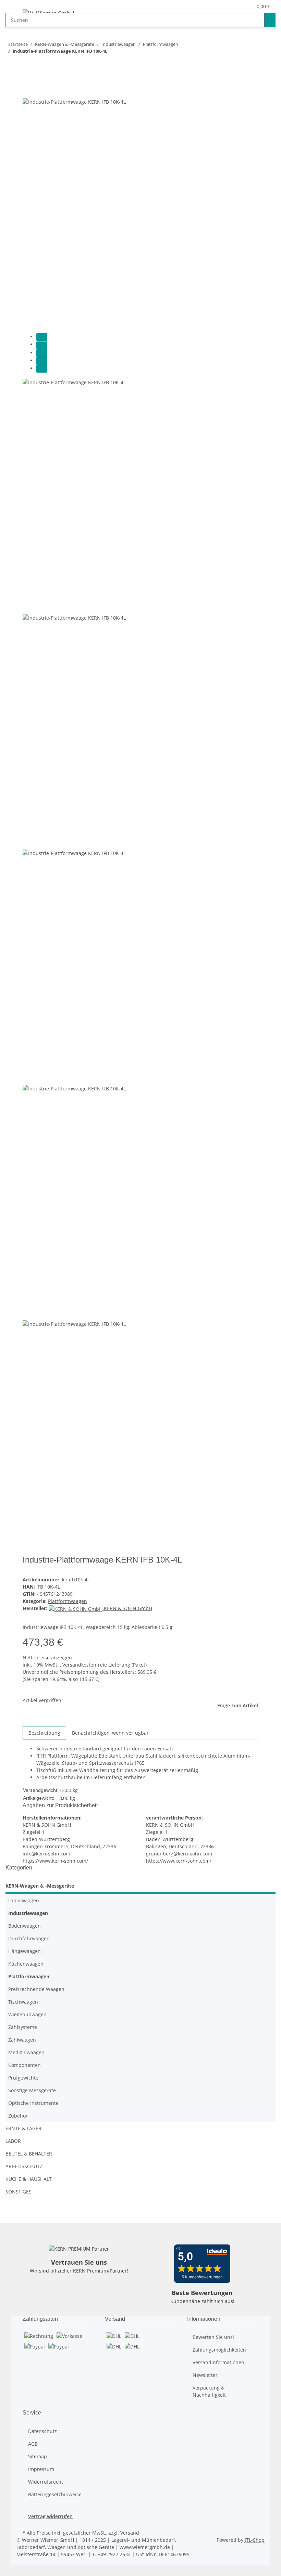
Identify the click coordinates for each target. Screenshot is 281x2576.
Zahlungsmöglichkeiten (219, 2350)
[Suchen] (270, 20)
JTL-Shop (255, 2540)
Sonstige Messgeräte (32, 2090)
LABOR (13, 2141)
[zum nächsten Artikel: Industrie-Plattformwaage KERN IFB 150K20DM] (11, 64)
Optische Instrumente (33, 2103)
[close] (28, 90)
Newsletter (205, 2375)
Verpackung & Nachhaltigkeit (209, 2391)
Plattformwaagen (68, 1601)
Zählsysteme (23, 2027)
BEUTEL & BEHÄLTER (29, 2154)
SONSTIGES (19, 2192)
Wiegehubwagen (27, 2014)
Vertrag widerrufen (50, 2516)
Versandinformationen (218, 2362)
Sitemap (38, 2456)
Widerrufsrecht (46, 2482)
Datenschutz (42, 2431)
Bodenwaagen (25, 1926)
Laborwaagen (24, 1900)
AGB (33, 2444)
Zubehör (18, 2116)
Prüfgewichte (23, 2078)
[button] (244, 6)
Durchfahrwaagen (29, 1938)
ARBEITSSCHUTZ (24, 2166)
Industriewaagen (28, 1913)
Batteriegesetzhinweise (55, 2494)
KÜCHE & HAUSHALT (29, 2179)
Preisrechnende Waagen (36, 1989)
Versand (130, 2533)
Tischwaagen (23, 2002)
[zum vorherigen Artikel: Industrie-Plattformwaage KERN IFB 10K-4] (23, 64)
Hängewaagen (25, 1951)
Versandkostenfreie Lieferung (97, 1665)
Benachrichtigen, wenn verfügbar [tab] (110, 1733)
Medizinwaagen (26, 2052)
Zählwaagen (22, 2040)
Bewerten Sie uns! (213, 2337)
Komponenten (25, 2065)
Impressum (41, 2469)
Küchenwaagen (26, 1964)
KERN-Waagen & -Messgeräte (40, 1886)
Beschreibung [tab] (44, 1733)
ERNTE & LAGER (23, 2128)
